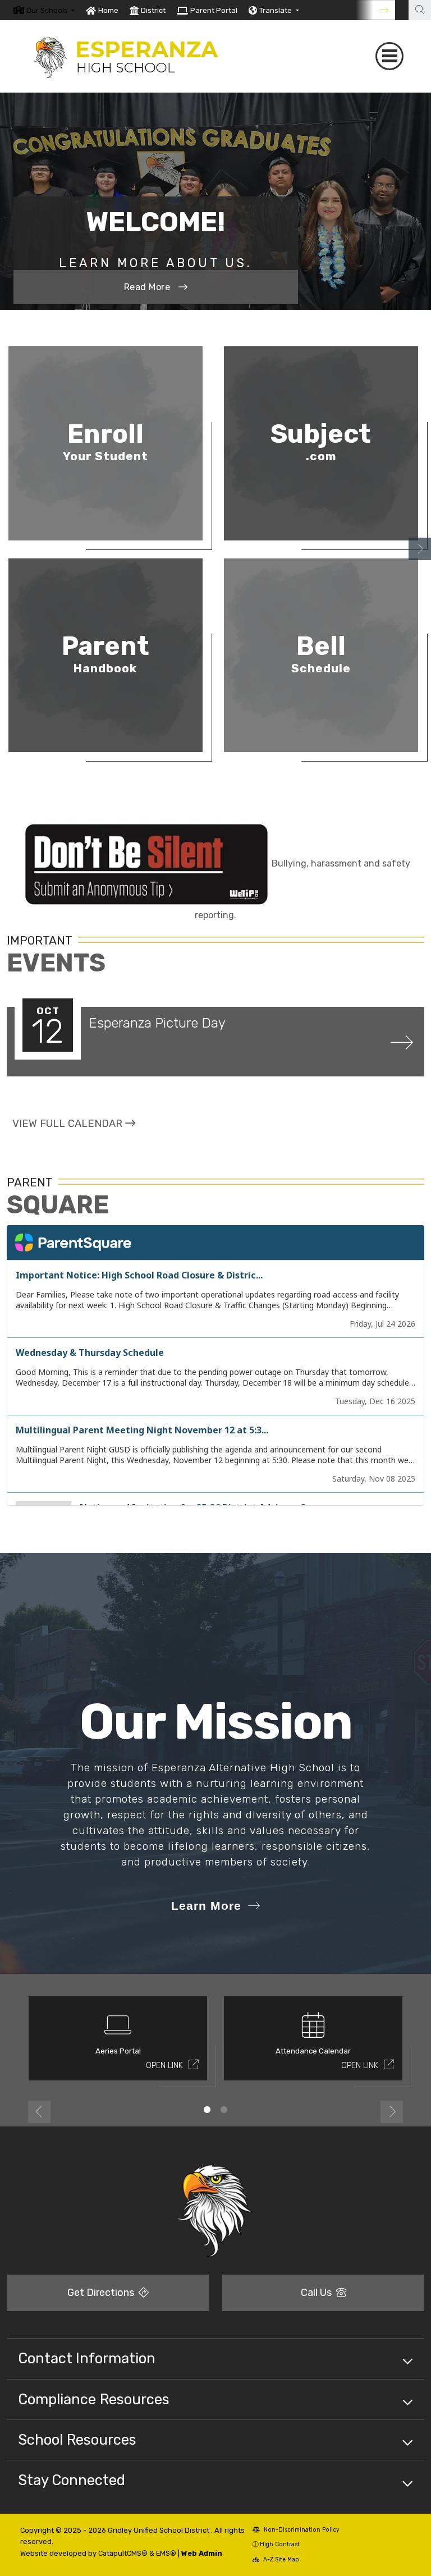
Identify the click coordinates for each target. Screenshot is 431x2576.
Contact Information (87, 2358)
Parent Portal (214, 10)
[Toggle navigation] (389, 56)
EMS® (166, 2553)
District (153, 10)
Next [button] (420, 549)
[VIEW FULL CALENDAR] (74, 1135)
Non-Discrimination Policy (301, 2530)
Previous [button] (39, 2112)
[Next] (375, 10)
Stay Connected (72, 2480)
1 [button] (207, 2110)
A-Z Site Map (280, 2559)
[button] (51, 10)
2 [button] (224, 2110)
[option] (44, 10)
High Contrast (280, 2544)
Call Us (317, 2293)
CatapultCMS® (123, 2553)
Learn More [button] (206, 1906)
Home (108, 10)
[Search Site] (420, 10)
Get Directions (102, 2293)
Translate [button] (276, 10)
